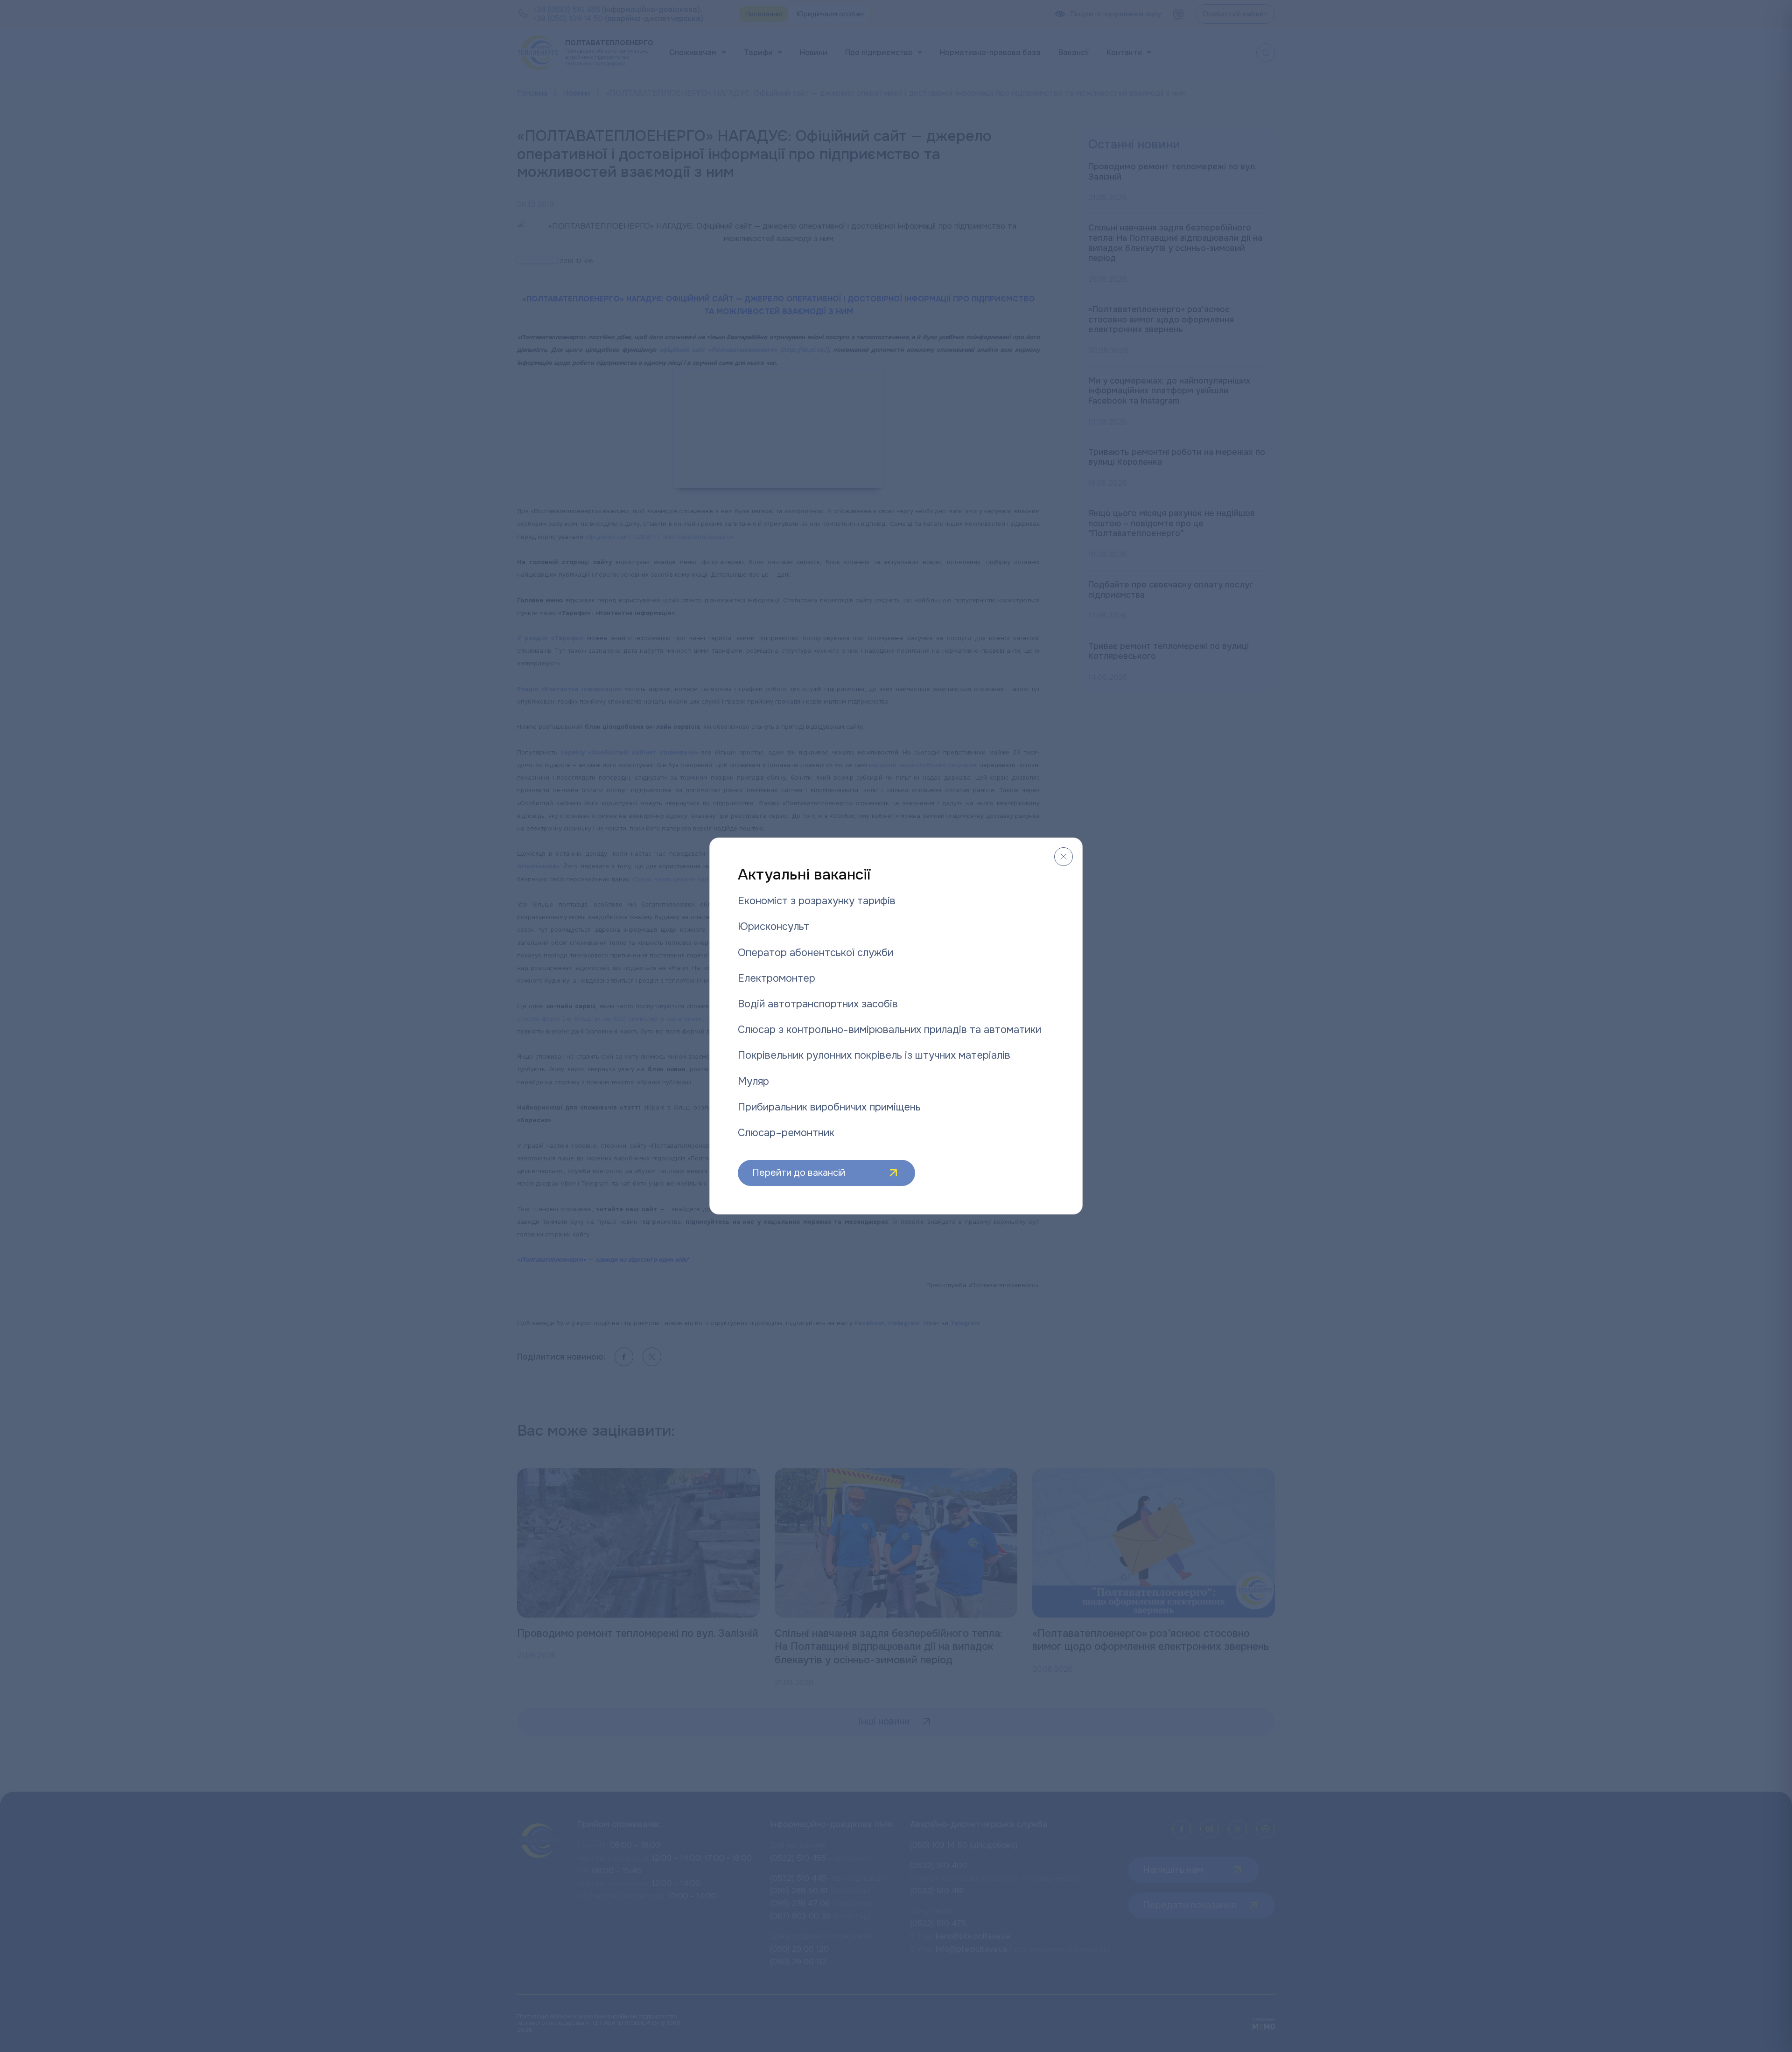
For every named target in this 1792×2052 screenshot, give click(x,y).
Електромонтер (777, 978)
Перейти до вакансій (799, 1173)
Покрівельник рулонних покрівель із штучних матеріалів (874, 1055)
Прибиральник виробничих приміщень (829, 1107)
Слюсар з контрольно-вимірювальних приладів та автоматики (889, 1030)
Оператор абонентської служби (815, 953)
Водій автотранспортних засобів (818, 1004)
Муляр (753, 1082)
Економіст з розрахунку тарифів (817, 901)
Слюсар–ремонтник (786, 1133)
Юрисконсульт (773, 927)
